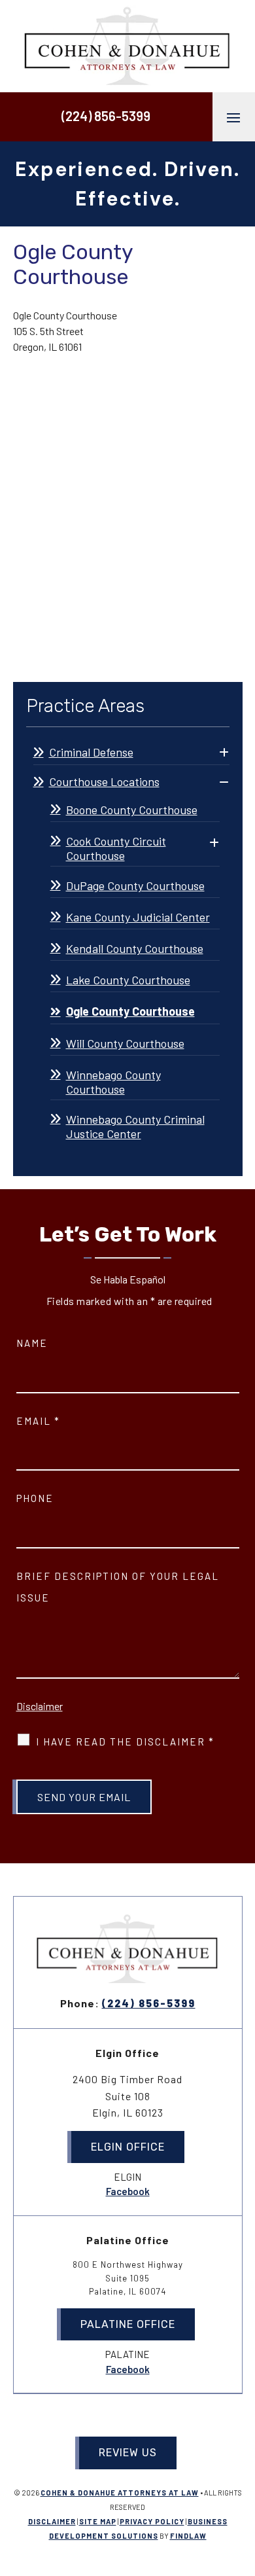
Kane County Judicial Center (138, 917)
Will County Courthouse (125, 1043)
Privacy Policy (152, 2521)
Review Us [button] (128, 2453)
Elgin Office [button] (128, 2147)
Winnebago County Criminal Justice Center (135, 1126)
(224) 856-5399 (106, 116)
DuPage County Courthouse (135, 885)
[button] (233, 117)
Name (32, 1343)
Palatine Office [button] (128, 2324)
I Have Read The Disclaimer (125, 1742)
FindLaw (188, 2536)
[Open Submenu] (224, 753)
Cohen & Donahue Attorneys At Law (120, 2493)
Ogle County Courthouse (130, 1011)
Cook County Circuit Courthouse (116, 848)
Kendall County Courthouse (135, 948)
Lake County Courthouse (128, 980)
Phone (35, 1498)
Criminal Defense (91, 752)
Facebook (128, 2191)
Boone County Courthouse (132, 810)
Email (38, 1421)
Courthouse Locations (104, 781)
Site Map (98, 2521)
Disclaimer (40, 1706)
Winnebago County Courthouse (113, 1082)
